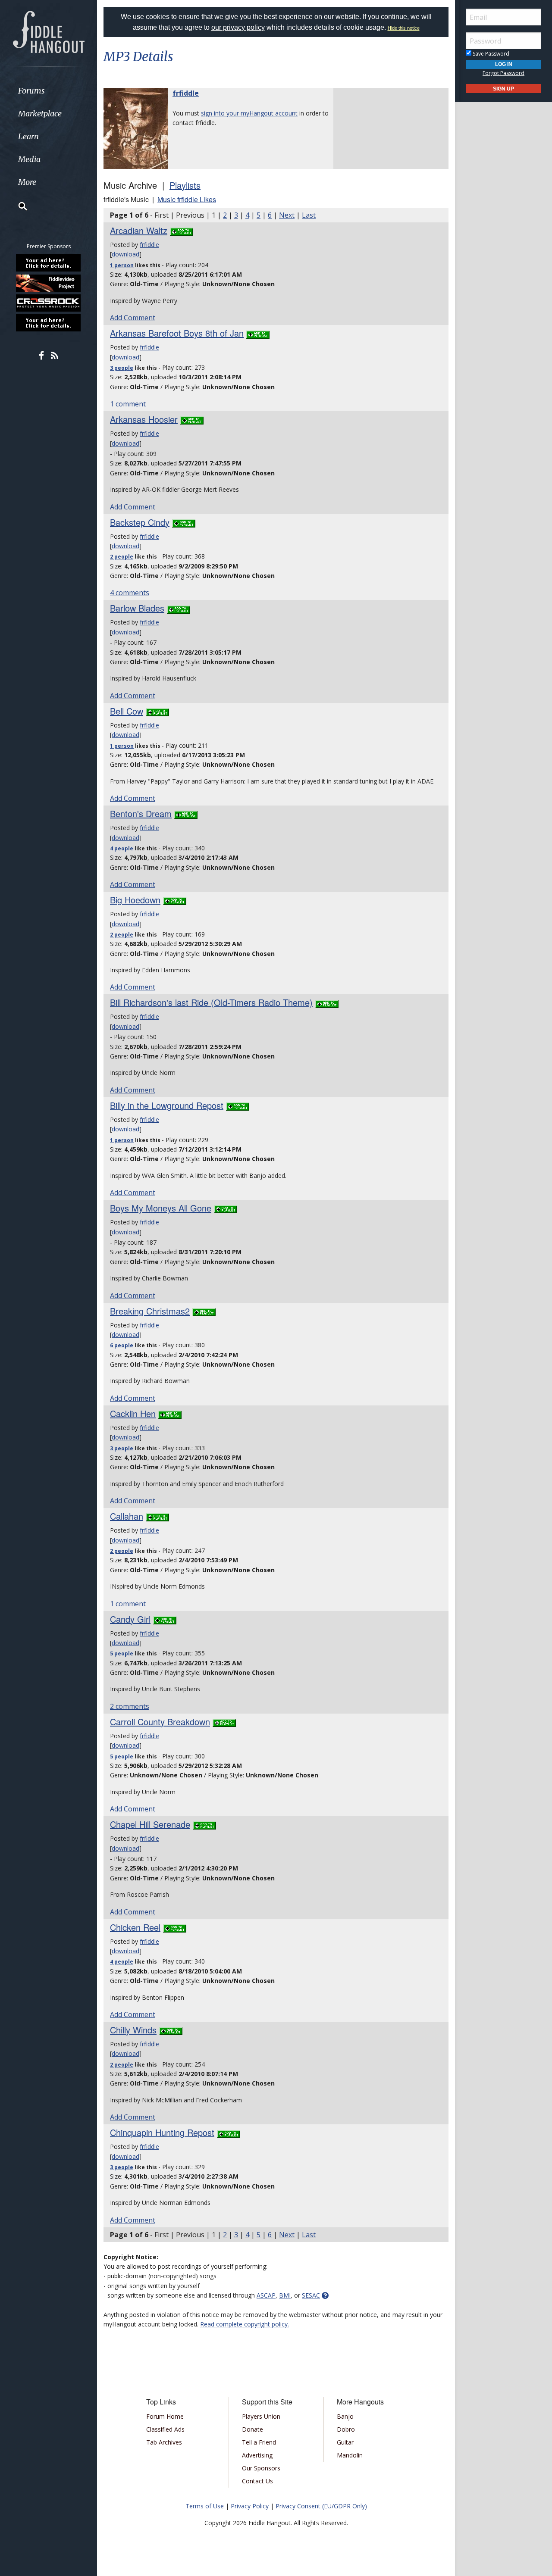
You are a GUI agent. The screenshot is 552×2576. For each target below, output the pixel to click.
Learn (28, 136)
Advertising (257, 2455)
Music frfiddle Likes (187, 199)
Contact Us (257, 2481)
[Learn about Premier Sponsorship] (49, 263)
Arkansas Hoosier (144, 419)
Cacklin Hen (133, 1413)
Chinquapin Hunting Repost (162, 2132)
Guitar (345, 2442)
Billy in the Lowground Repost (167, 1105)
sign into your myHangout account (249, 113)
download (125, 254)
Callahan (127, 1516)
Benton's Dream (141, 813)
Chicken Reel (135, 1927)
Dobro (346, 2429)
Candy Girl (130, 1619)
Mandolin (350, 2455)
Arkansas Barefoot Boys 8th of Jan (177, 333)
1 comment (128, 404)
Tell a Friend (259, 2442)
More (27, 182)
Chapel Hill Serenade (150, 1824)
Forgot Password (503, 73)
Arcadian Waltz (139, 230)
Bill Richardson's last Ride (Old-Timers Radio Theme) (211, 1002)
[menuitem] (49, 91)
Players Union (261, 2416)
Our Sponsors (261, 2468)
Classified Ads (165, 2429)
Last (309, 215)
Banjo (345, 2416)
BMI (285, 2295)
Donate (252, 2429)
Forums (31, 91)
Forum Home (165, 2416)
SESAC (311, 2295)
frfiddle (186, 93)
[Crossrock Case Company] (49, 303)
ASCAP (266, 2295)
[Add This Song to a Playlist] (182, 230)
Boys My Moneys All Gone (161, 1208)
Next (287, 215)
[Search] (17, 206)
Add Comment (133, 318)
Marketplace (40, 114)
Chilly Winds (133, 2030)
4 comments (130, 593)
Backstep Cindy (140, 522)
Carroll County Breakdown (160, 1722)
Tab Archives (164, 2442)
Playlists (185, 185)
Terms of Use (205, 2506)
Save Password (490, 54)
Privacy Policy (250, 2506)
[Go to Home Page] (49, 31)
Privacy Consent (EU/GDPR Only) (321, 2506)
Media (29, 159)
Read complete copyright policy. (245, 2324)
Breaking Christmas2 (150, 1311)
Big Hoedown (135, 900)
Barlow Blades (137, 608)
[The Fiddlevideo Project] (49, 283)
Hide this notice (404, 28)
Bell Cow (127, 711)
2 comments (130, 1706)
